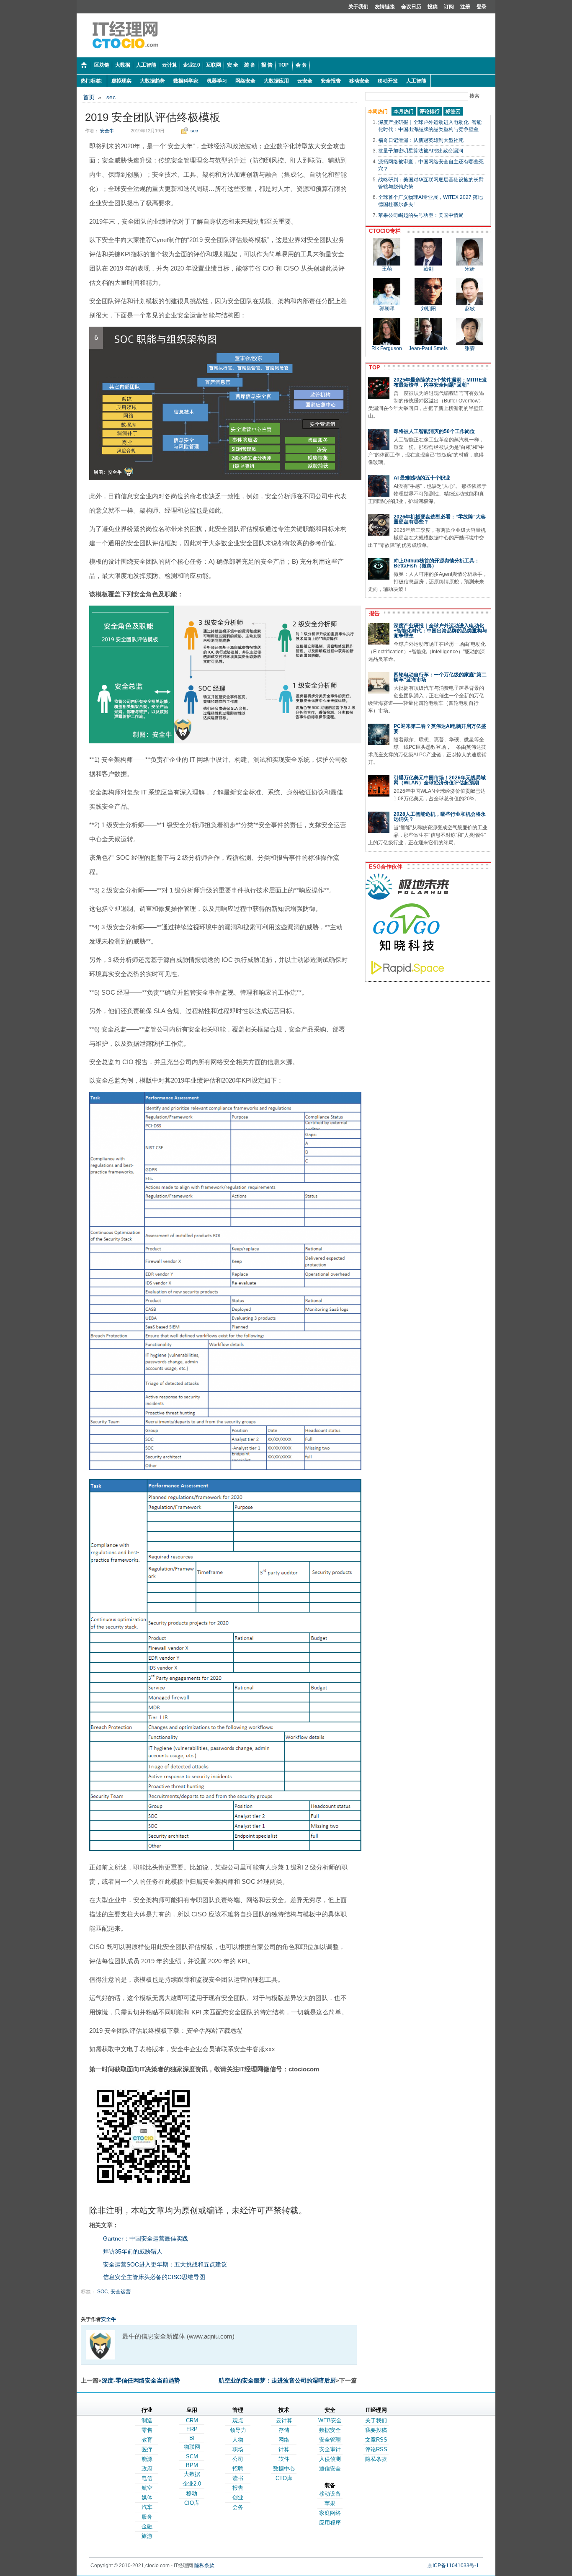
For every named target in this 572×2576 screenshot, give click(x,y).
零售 (147, 2430)
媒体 (147, 2497)
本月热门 (404, 111)
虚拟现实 (121, 81)
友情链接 (385, 7)
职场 (238, 2449)
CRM (192, 2420)
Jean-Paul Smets (428, 348)
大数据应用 (276, 81)
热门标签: (92, 81)
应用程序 (330, 2523)
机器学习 (217, 81)
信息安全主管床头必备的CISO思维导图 (154, 2277)
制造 (147, 2420)
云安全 (305, 81)
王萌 (387, 269)
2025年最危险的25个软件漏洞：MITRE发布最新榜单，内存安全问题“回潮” (440, 382)
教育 (147, 2440)
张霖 (470, 348)
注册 (465, 7)
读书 (238, 2478)
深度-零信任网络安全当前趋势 (141, 2380)
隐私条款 (376, 2459)
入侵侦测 (330, 2459)
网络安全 (245, 81)
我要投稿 (376, 2430)
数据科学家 (186, 81)
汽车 (147, 2507)
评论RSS (376, 2449)
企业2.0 (192, 2484)
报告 (373, 613)
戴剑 (428, 269)
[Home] (84, 66)
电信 (147, 2478)
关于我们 (358, 7)
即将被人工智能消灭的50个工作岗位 (434, 431)
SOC (103, 2292)
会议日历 (411, 7)
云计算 (284, 2420)
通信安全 (330, 2469)
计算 (284, 2449)
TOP (373, 367)
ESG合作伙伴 (384, 867)
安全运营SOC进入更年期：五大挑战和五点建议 (165, 2264)
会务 (238, 2507)
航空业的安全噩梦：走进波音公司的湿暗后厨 (277, 2380)
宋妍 (470, 269)
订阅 (449, 7)
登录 (482, 7)
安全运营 (121, 2292)
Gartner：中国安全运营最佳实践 (146, 2238)
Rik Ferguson (387, 348)
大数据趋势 (152, 81)
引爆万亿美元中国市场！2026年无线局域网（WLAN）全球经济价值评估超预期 (440, 780)
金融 (147, 2526)
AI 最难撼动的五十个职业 (422, 478)
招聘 (238, 2469)
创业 (238, 2497)
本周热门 (378, 111)
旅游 (147, 2536)
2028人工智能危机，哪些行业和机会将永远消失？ (440, 817)
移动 (192, 2493)
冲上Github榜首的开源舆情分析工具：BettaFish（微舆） (437, 563)
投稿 (433, 7)
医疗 (147, 2449)
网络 (284, 2440)
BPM (192, 2465)
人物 (238, 2440)
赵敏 (470, 309)
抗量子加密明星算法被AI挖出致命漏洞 (421, 151)
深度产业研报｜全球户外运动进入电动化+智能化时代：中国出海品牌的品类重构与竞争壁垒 (440, 631)
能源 (147, 2459)
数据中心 (284, 2469)
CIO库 (192, 2503)
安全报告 (331, 81)
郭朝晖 (387, 309)
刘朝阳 (428, 309)
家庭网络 (330, 2513)
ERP (192, 2429)
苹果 (330, 2503)
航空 (147, 2488)
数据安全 (330, 2430)
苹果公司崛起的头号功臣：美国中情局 (421, 215)
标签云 (453, 111)
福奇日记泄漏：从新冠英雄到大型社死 (421, 140)
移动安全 (359, 81)
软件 (284, 2459)
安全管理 (330, 2440)
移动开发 (388, 81)
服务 (147, 2517)
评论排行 (430, 111)
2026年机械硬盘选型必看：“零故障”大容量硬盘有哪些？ (440, 519)
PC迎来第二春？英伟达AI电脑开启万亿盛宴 (440, 729)
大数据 (192, 2474)
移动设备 (330, 2494)
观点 (238, 2420)
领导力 (238, 2430)
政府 (147, 2469)
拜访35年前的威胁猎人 (133, 2251)
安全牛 (107, 131)
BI (192, 2438)
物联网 (192, 2447)
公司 (238, 2459)
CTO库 (284, 2478)
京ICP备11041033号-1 (453, 2566)
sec (111, 97)
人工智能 (416, 81)
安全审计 (330, 2449)
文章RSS (376, 2440)
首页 (89, 97)
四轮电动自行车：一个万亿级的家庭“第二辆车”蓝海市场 (440, 677)
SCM (192, 2456)
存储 (284, 2430)
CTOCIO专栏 (383, 231)
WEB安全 (330, 2420)
